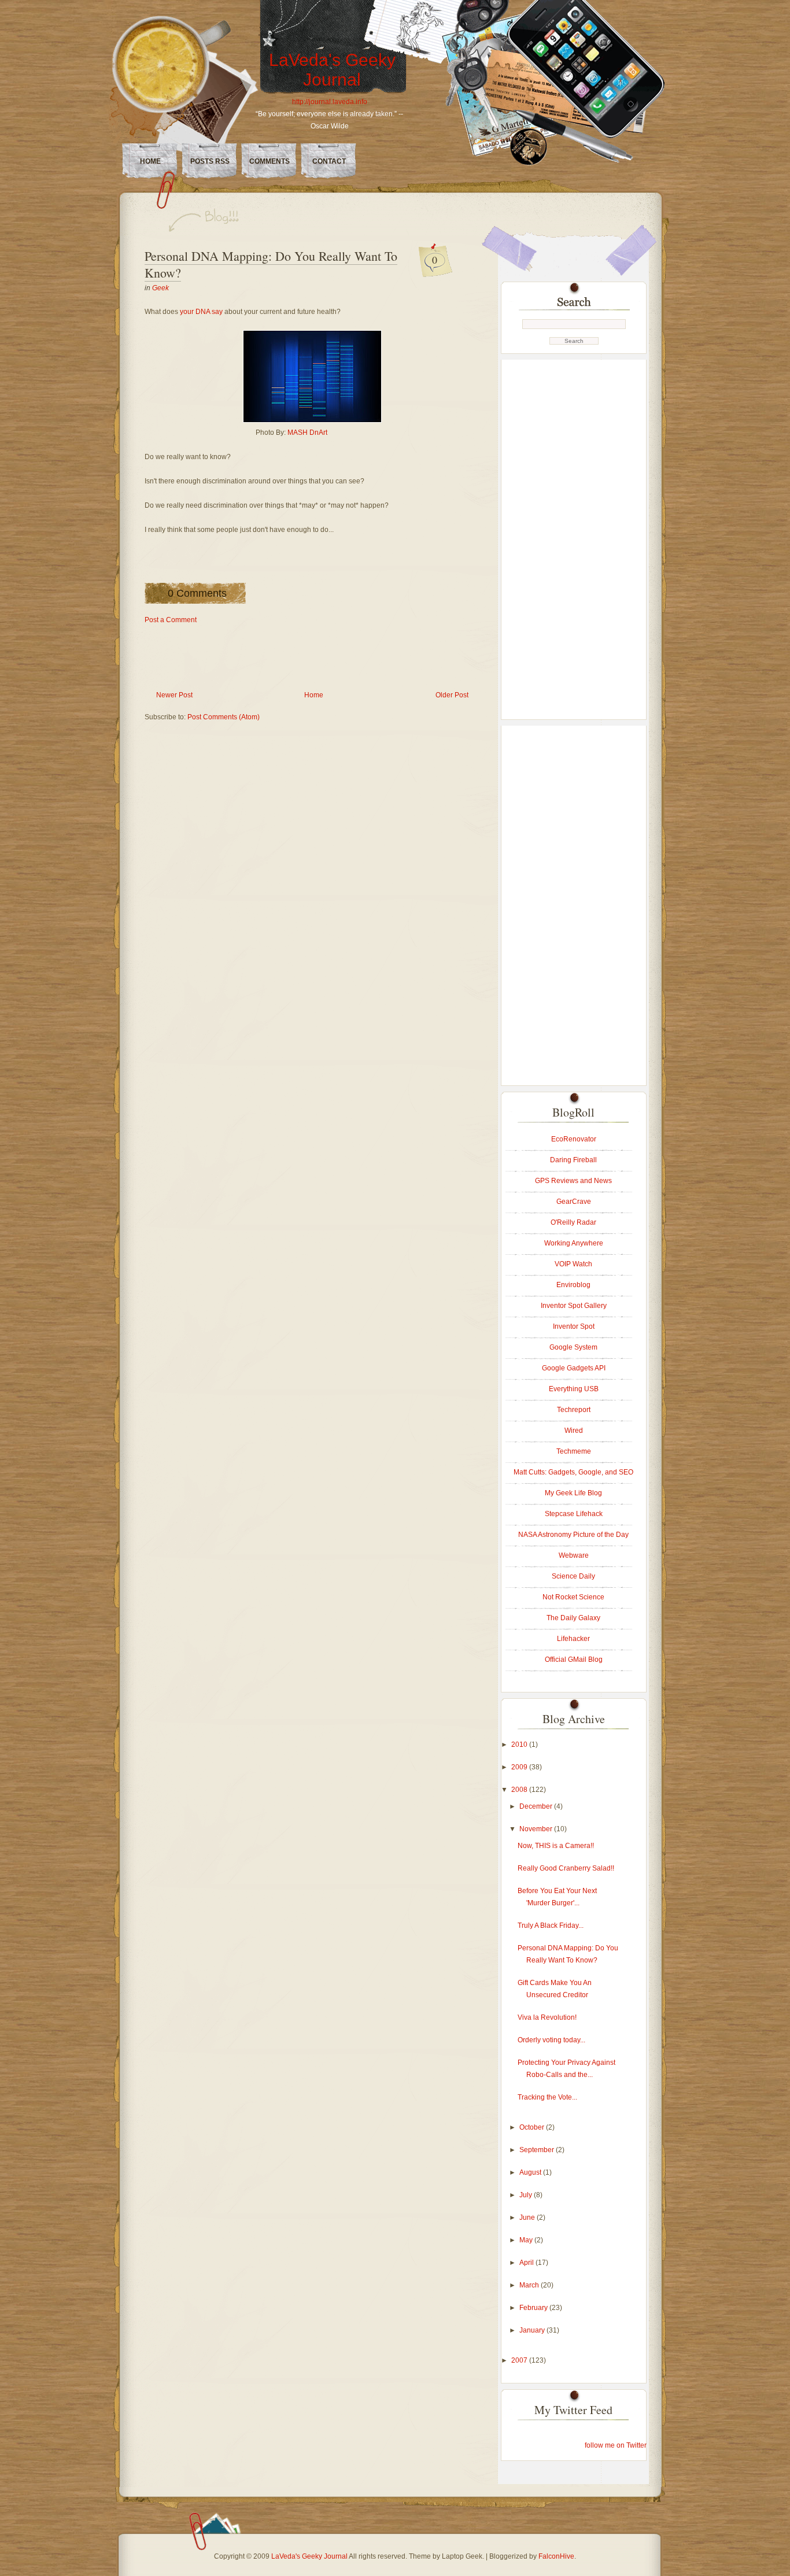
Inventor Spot (574, 1326)
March (530, 2285)
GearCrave (574, 1202)
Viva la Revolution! (547, 2017)
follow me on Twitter (616, 2445)
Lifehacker (573, 1639)
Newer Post (174, 695)
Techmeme (574, 1451)
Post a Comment (171, 620)
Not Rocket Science (573, 1597)
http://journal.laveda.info (330, 102)
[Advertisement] (355, 652)
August (531, 2172)
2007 (520, 2360)
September (538, 2150)
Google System (573, 1347)
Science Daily (573, 1576)
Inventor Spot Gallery (574, 1306)
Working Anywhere (574, 1243)
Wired (574, 1431)
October (533, 2127)
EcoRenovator (574, 1139)
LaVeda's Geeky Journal (332, 70)
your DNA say (201, 312)
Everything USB (574, 1389)
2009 (520, 1767)
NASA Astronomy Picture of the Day (573, 1535)
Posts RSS (210, 161)
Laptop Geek (462, 2556)
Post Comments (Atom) (224, 717)
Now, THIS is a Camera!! (556, 1846)
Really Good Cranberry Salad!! (566, 1868)
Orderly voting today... (551, 2040)
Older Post (452, 695)
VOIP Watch (573, 1264)
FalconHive (556, 2556)
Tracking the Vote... (547, 2097)
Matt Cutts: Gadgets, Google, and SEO (573, 1472)
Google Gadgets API (574, 1368)
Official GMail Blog (574, 1660)
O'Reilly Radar (573, 1222)
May (527, 2240)
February (534, 2308)
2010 (520, 1745)
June (528, 2217)
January (533, 2330)
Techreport (574, 1410)
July (527, 2195)
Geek (160, 288)
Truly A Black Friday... (551, 1925)
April (527, 2263)
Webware (574, 1555)
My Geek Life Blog (573, 1493)
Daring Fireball (573, 1160)
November (537, 1829)
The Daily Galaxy (573, 1618)
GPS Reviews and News (573, 1181)
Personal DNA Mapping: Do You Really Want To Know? (271, 264)
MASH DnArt (307, 433)
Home (150, 161)
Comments (270, 161)
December (537, 1806)
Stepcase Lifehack (574, 1514)
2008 (520, 1790)
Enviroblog (573, 1285)
